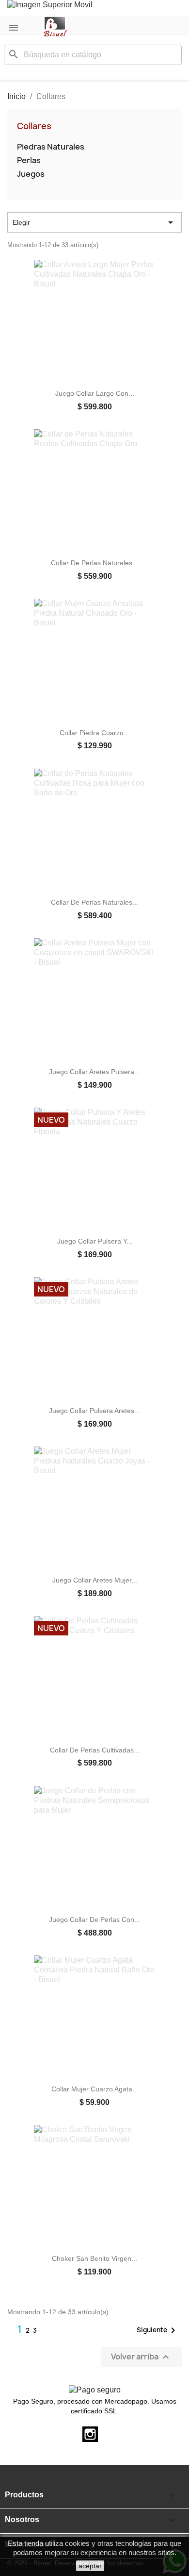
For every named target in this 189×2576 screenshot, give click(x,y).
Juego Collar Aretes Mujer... (95, 1580)
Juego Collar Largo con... (95, 393)
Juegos (31, 174)
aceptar (90, 2566)
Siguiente (158, 2330)
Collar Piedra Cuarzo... (94, 733)
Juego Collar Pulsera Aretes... (94, 1411)
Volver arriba (141, 2357)
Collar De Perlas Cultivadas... (95, 1750)
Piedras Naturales (51, 147)
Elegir (94, 222)
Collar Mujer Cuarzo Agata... (95, 2089)
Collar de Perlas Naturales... (94, 563)
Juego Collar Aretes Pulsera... (94, 1072)
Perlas (29, 160)
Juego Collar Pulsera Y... (95, 1241)
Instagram (90, 2434)
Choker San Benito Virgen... (94, 2258)
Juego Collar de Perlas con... (94, 1919)
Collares (34, 126)
